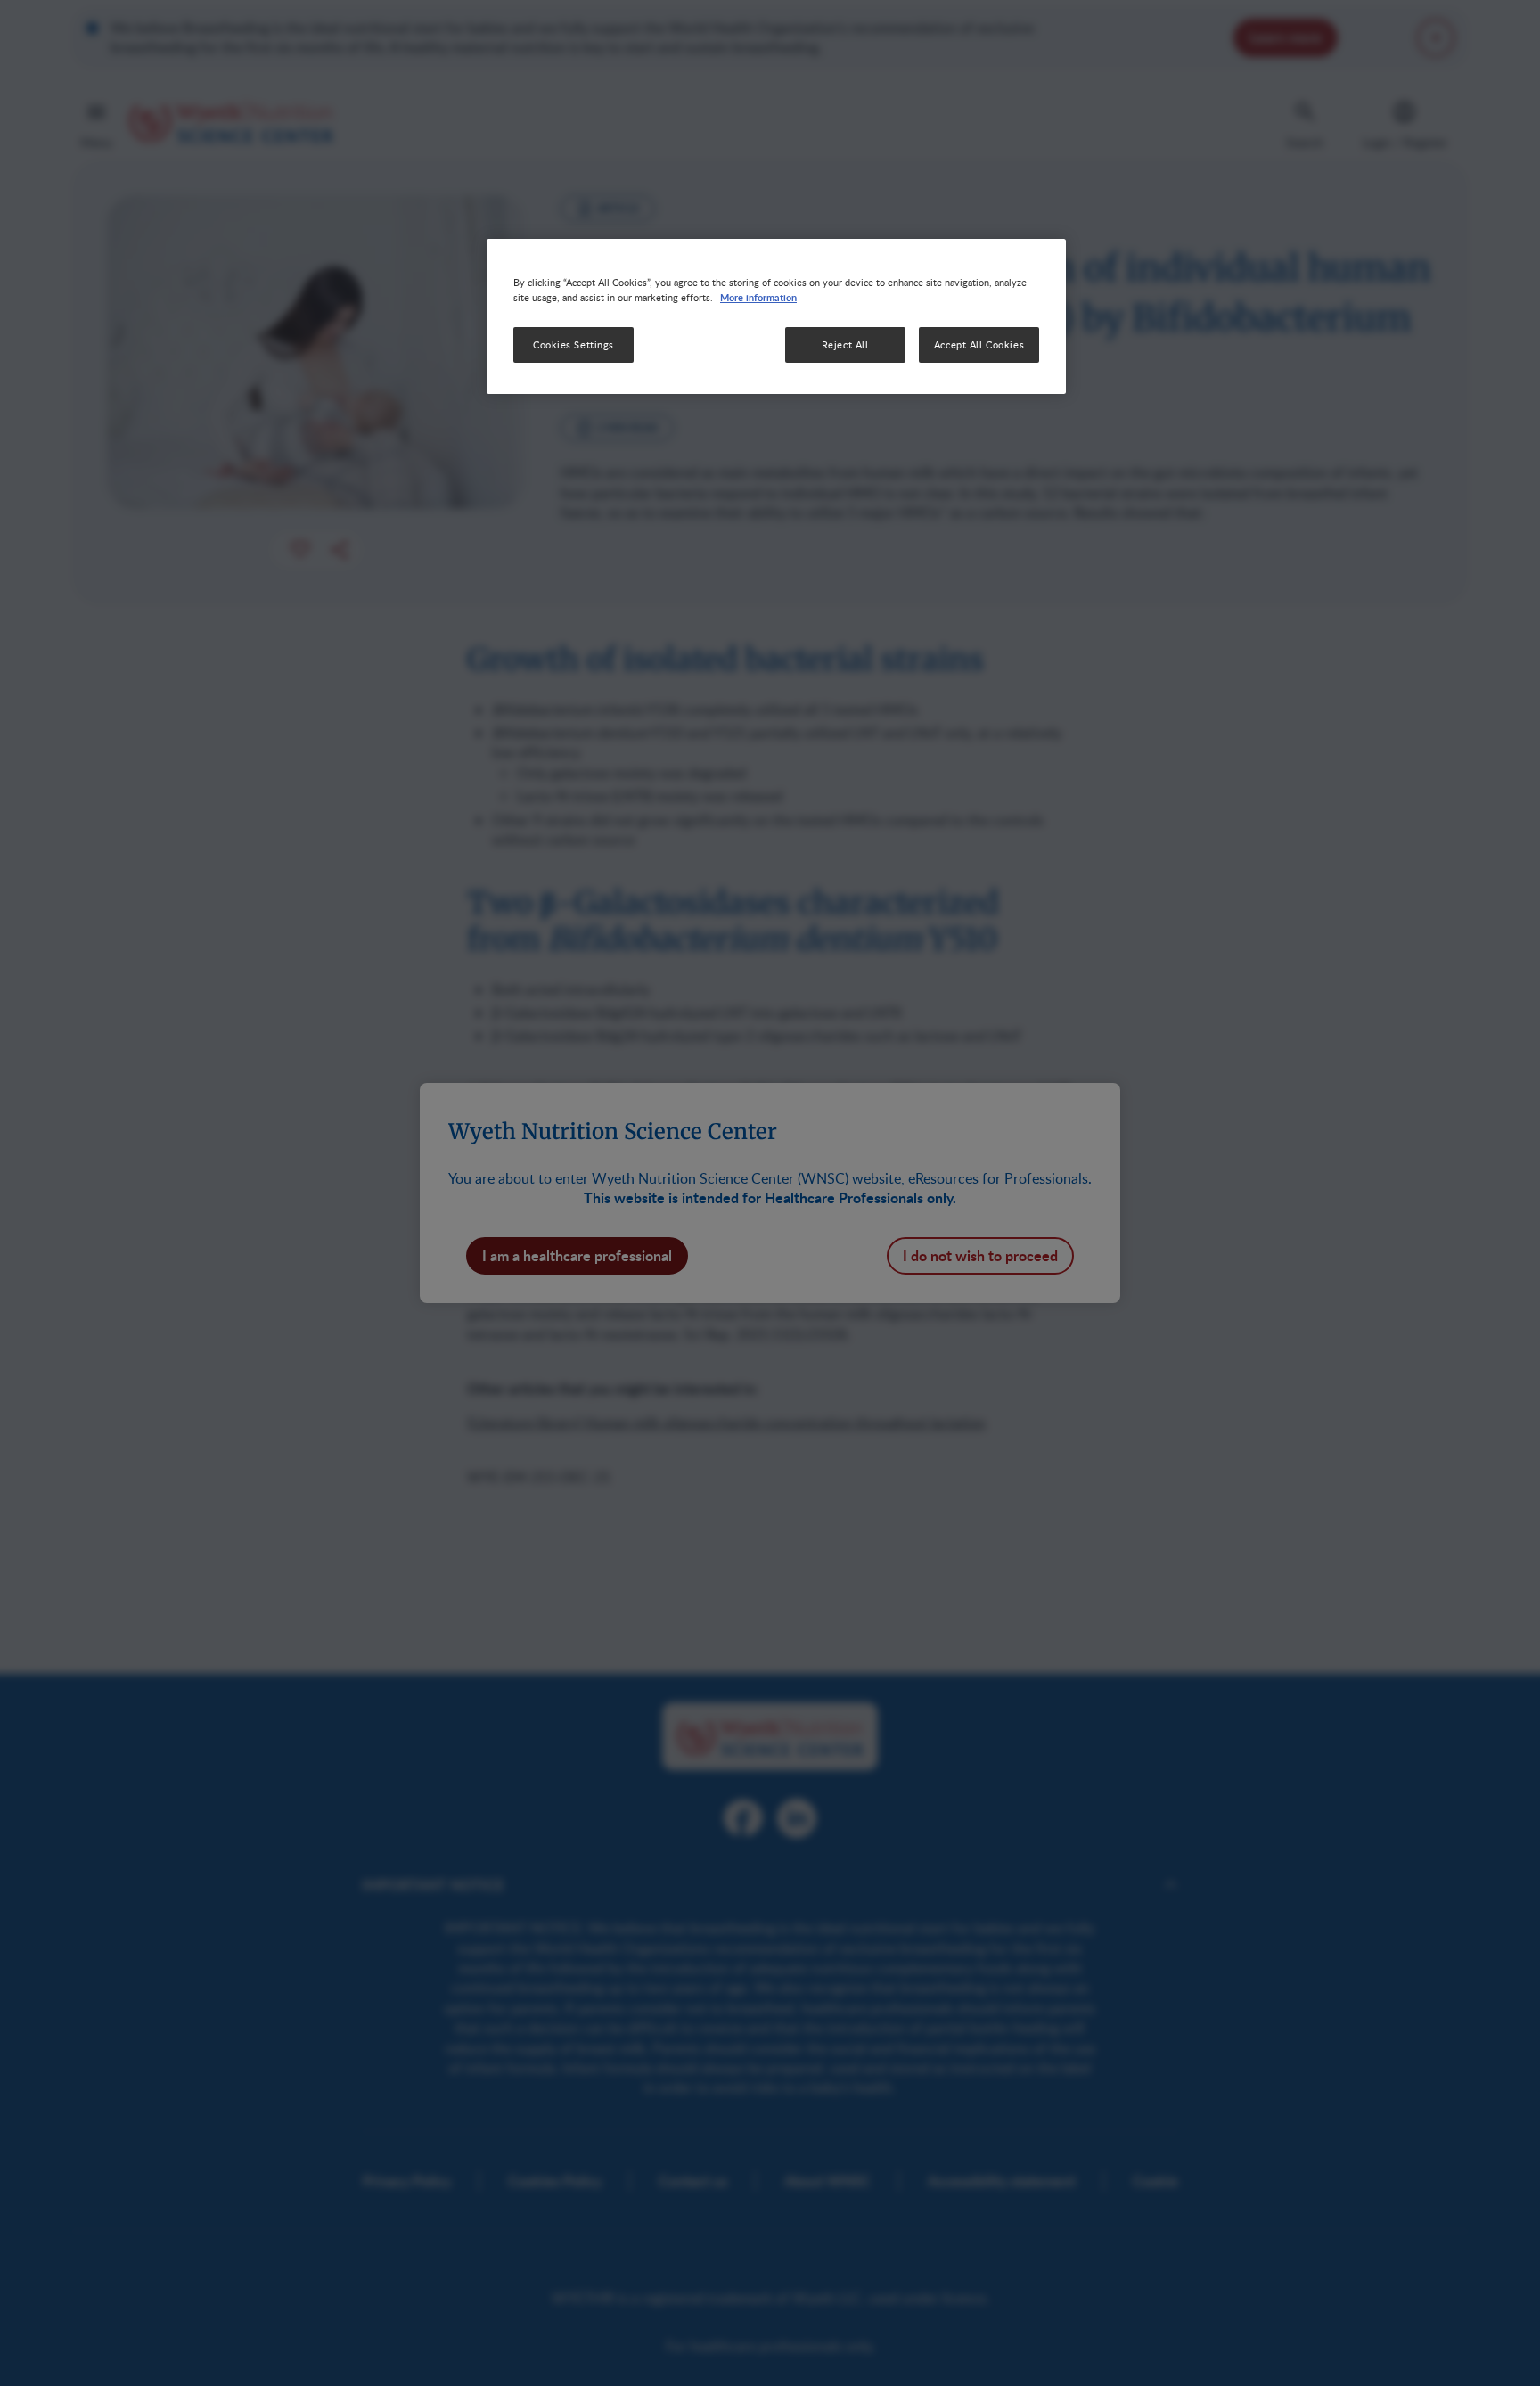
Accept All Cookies (979, 344)
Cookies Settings (573, 344)
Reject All (845, 344)
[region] (776, 316)
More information (758, 297)
